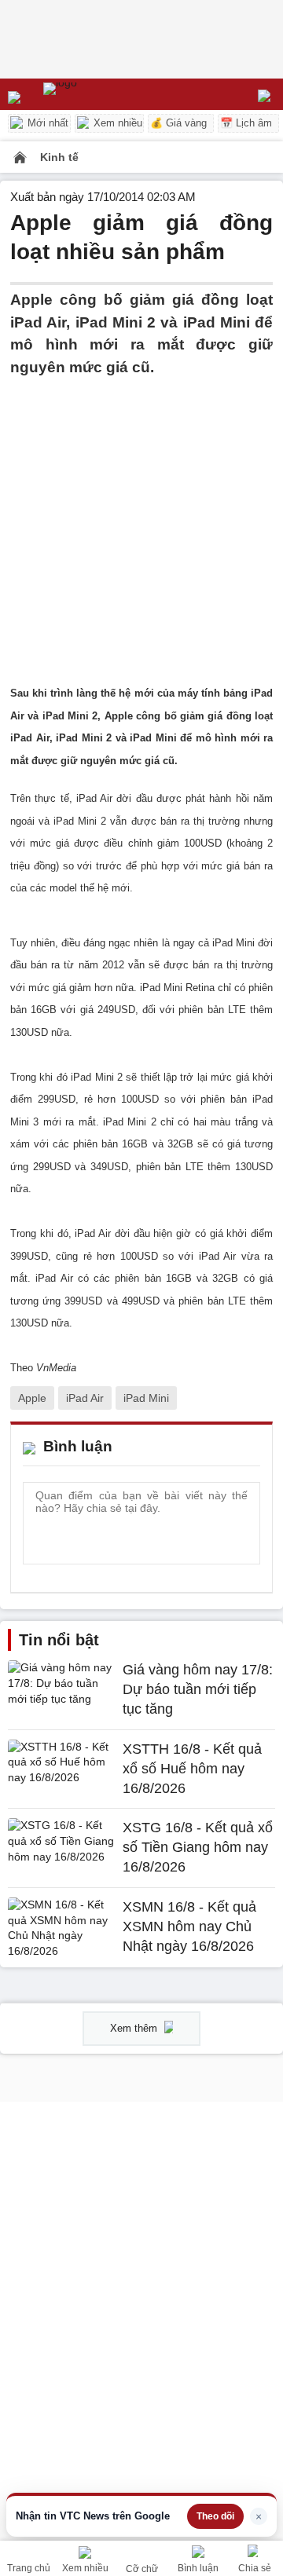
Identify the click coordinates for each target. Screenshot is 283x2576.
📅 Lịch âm (246, 123)
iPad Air (85, 1398)
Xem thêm (135, 2028)
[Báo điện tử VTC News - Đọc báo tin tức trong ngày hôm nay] (96, 94)
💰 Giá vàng (178, 123)
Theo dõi (215, 2516)
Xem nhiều (116, 123)
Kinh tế (59, 157)
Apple (32, 1398)
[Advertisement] (141, 520)
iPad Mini (146, 1398)
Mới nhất (46, 123)
